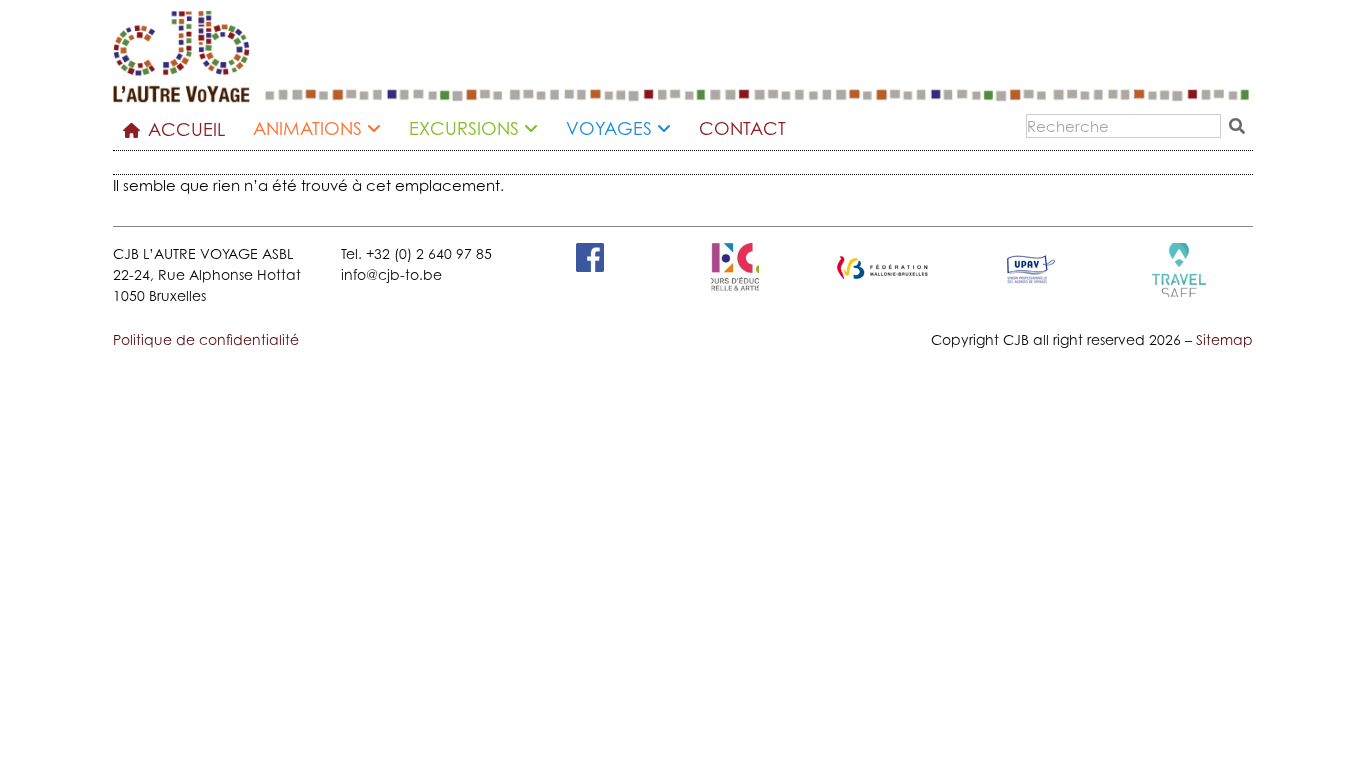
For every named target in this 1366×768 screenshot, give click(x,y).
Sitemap (1224, 339)
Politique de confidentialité (206, 339)
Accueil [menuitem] (186, 129)
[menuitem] (325, 131)
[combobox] (1123, 126)
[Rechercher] (1241, 126)
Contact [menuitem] (742, 128)
